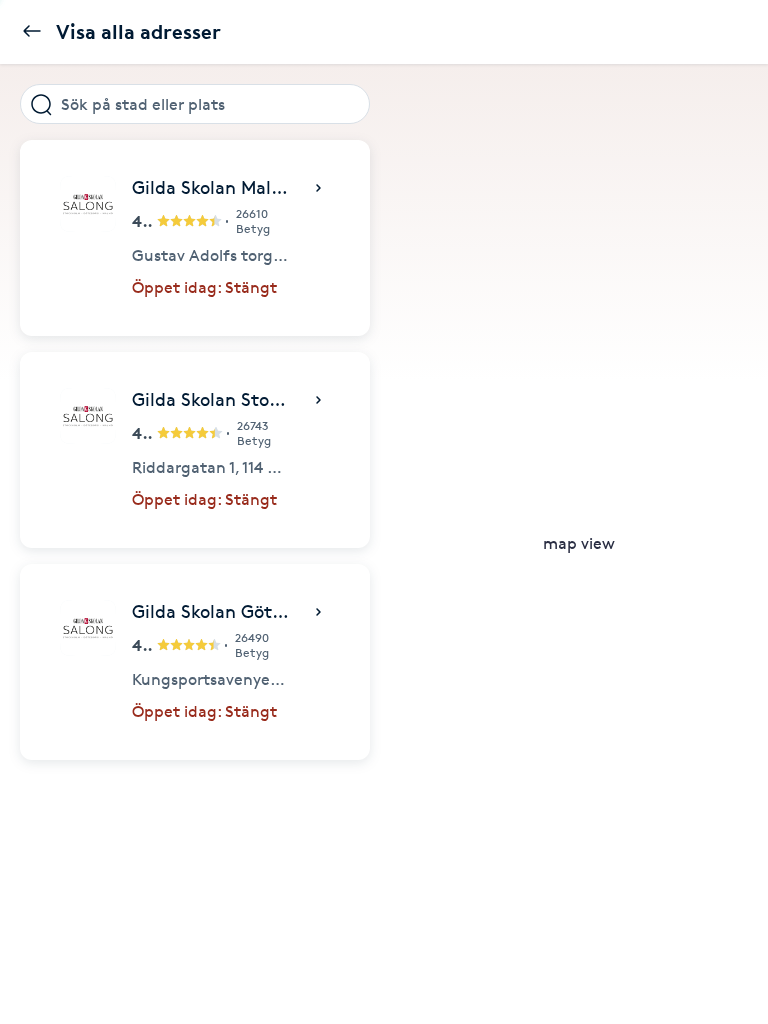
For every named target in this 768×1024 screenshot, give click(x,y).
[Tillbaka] (32, 32)
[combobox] (195, 104)
